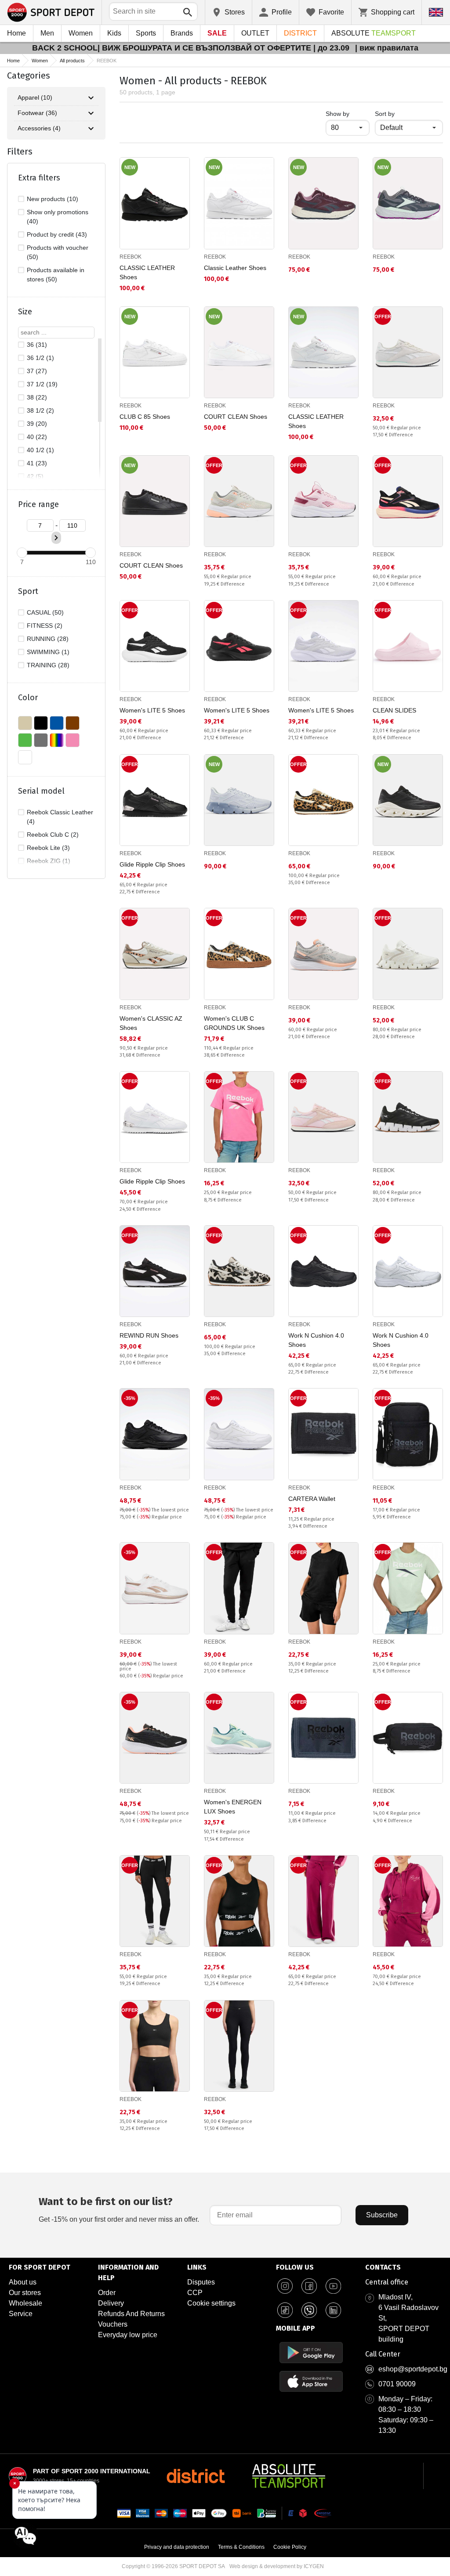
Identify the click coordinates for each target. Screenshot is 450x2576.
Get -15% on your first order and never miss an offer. (119, 2209)
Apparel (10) (35, 97)
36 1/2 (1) (40, 358)
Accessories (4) (39, 128)
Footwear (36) (37, 113)
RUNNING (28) (48, 639)
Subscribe (382, 2215)
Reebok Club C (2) (53, 835)
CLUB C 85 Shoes (145, 417)
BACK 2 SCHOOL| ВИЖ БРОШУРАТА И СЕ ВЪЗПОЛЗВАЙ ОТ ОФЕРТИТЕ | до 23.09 (192, 48)
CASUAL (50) (45, 612)
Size (25, 312)
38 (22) (37, 397)
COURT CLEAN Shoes (236, 417)
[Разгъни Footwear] (91, 113)
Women (81, 33)
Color (28, 698)
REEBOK (131, 257)
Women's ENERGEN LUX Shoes (233, 1807)
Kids (114, 33)
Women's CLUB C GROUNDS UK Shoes (234, 1023)
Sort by (385, 114)
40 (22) (37, 437)
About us (23, 2282)
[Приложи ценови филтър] (56, 538)
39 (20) (37, 424)
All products (72, 61)
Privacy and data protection (177, 2547)
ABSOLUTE (374, 33)
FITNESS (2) (45, 626)
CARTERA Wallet (312, 1499)
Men (47, 33)
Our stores (25, 2293)
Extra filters (39, 178)
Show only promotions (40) (58, 217)
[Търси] (188, 12)
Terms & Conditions (241, 2547)
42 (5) (35, 476)
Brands (182, 33)
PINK (73, 740)
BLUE (57, 723)
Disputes (201, 2282)
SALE (217, 33)
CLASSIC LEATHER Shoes (147, 272)
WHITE (25, 757)
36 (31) (37, 345)
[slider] (22, 553)
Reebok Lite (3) (48, 848)
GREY (41, 740)
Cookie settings (211, 2303)
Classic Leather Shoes (235, 268)
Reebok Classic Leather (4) (60, 817)
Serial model (41, 791)
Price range (38, 504)
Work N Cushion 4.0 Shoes (316, 1340)
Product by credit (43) (57, 234)
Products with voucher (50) (58, 252)
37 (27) (37, 371)
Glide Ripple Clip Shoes (152, 864)
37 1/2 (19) (42, 384)
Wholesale (25, 2303)
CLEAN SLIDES (394, 710)
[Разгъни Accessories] (91, 129)
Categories (29, 76)
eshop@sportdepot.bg (413, 2369)
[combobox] (153, 11)
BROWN (73, 723)
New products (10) (53, 199)
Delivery (111, 2303)
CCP (195, 2293)
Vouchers (113, 2324)
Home (16, 33)
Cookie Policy (290, 2547)
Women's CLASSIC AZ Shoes (151, 1023)
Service (21, 2314)
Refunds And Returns (131, 2314)
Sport (28, 591)
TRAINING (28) (48, 665)
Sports (146, 33)
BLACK (41, 723)
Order (107, 2293)
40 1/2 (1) (40, 450)
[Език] (436, 12)
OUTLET (255, 33)
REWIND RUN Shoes (149, 1335)
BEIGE (25, 723)
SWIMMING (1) (48, 652)
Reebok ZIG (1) (49, 861)
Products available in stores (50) (56, 275)
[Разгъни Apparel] (91, 98)
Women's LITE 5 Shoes (152, 710)
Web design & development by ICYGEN (277, 2566)
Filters (20, 151)
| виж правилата (387, 48)
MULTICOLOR (57, 740)
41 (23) (37, 463)
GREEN (25, 740)
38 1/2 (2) (40, 410)
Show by (348, 113)
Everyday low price (128, 2335)
